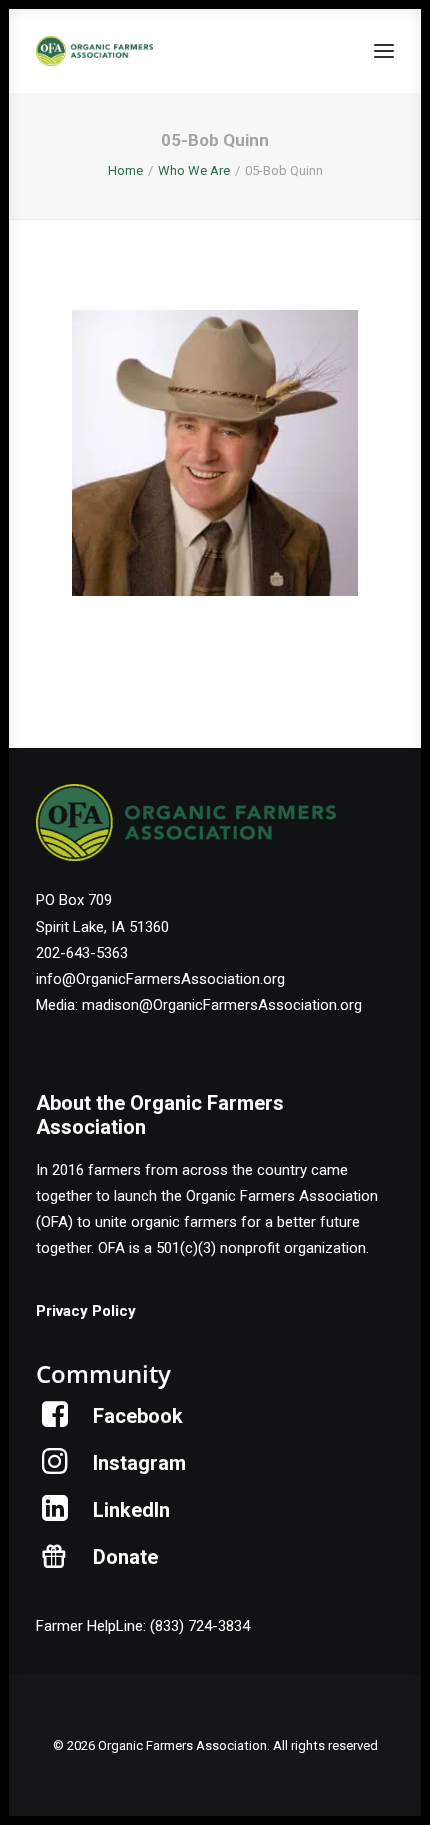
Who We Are (194, 170)
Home (125, 170)
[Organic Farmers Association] (94, 51)
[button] (384, 51)
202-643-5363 (82, 953)
